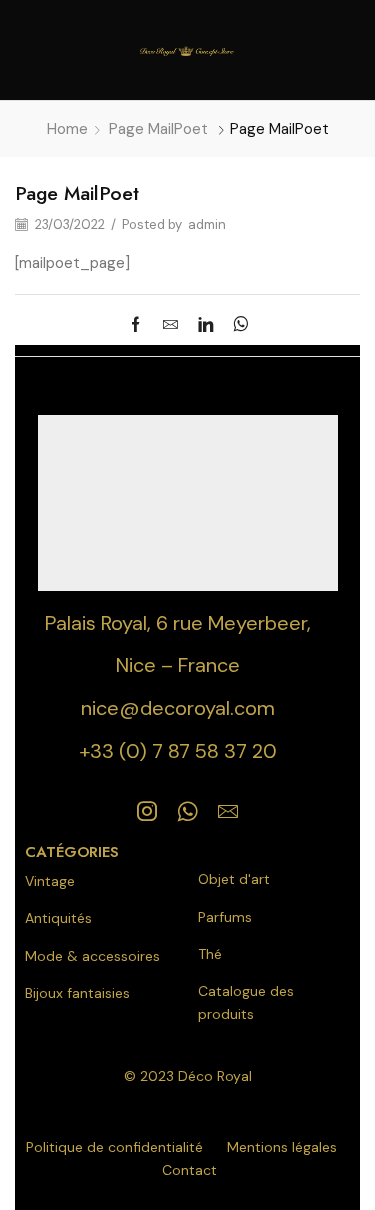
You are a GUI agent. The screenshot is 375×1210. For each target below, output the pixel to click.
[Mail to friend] (170, 326)
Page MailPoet (158, 129)
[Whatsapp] (187, 811)
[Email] (228, 811)
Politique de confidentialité (114, 1147)
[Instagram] (147, 811)
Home (67, 129)
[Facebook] (140, 326)
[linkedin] (205, 326)
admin (207, 224)
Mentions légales (282, 1147)
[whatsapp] (235, 326)
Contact (189, 1170)
